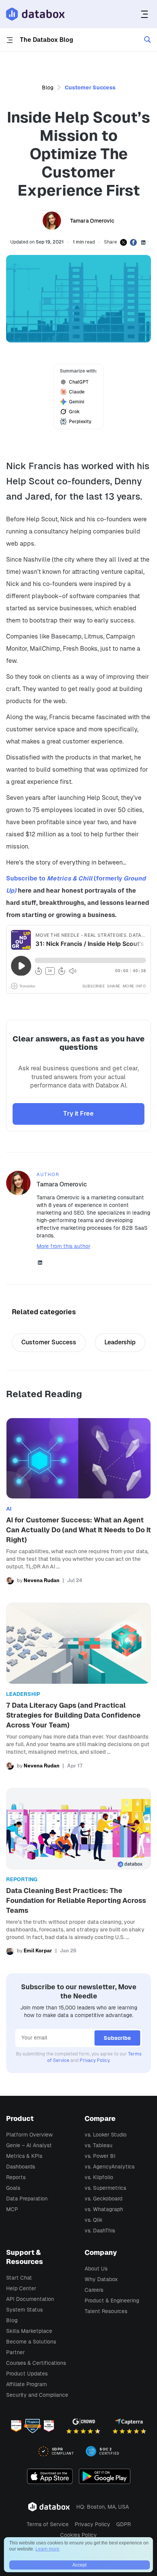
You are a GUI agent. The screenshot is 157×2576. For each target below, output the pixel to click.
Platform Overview (29, 2135)
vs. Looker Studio (106, 2135)
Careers (94, 2290)
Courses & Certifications (36, 2363)
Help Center (21, 2288)
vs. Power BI (100, 2156)
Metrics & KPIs (24, 2156)
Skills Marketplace (29, 2331)
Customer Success (90, 88)
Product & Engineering (112, 2301)
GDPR (123, 2524)
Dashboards (21, 2167)
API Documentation (30, 2299)
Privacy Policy (95, 2060)
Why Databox (101, 2279)
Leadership (120, 1342)
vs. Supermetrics (105, 2188)
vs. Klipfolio (99, 2177)
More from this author (63, 1246)
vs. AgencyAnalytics (110, 2167)
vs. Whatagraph (104, 2209)
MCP (12, 2209)
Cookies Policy (78, 2535)
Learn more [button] (47, 2549)
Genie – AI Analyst (29, 2145)
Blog (48, 88)
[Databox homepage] (145, 14)
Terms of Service (48, 2524)
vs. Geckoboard (103, 2199)
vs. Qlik (94, 2220)
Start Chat (19, 2278)
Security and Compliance (37, 2395)
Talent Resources (106, 2311)
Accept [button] (79, 2565)
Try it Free (78, 1114)
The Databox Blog (46, 40)
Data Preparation (27, 2199)
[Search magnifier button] (147, 40)
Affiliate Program (26, 2384)
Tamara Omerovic (92, 221)
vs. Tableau (99, 2145)
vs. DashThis (100, 2231)
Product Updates (27, 2374)
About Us (96, 2269)
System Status (24, 2310)
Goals (13, 2188)
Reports (16, 2177)
